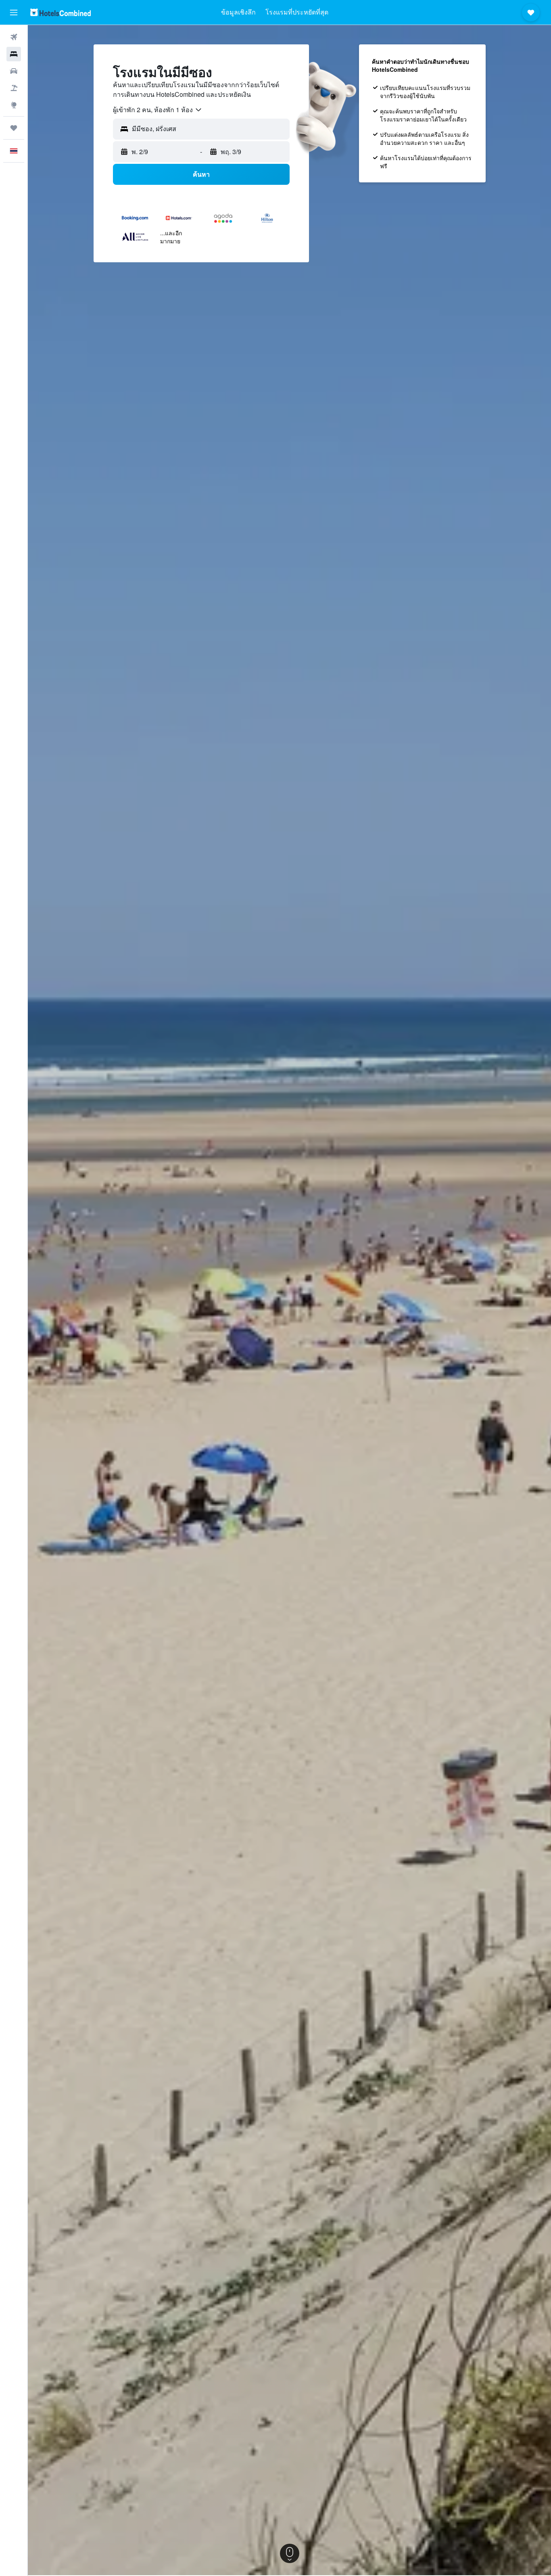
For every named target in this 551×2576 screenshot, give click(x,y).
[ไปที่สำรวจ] (14, 105)
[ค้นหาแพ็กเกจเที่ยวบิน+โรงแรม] (14, 88)
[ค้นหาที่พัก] (14, 54)
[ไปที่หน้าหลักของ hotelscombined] (61, 12)
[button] (14, 13)
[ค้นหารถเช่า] (14, 71)
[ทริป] (14, 128)
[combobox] (158, 110)
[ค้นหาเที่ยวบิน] (14, 37)
